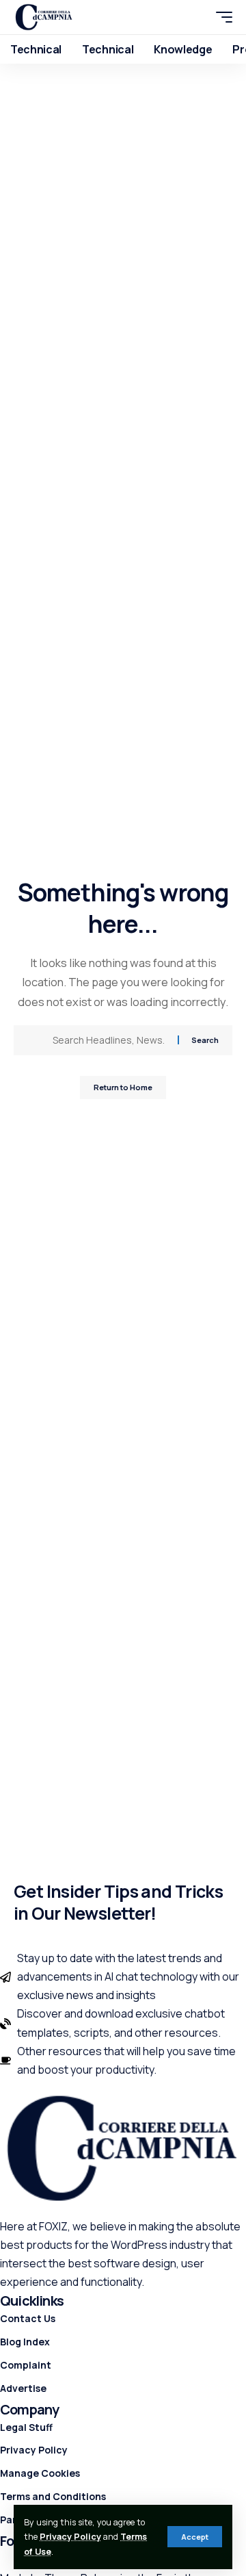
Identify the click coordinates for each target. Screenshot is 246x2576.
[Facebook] (8, 2560)
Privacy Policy (70, 2537)
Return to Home (123, 1087)
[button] (195, 2537)
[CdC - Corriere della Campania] (44, 17)
